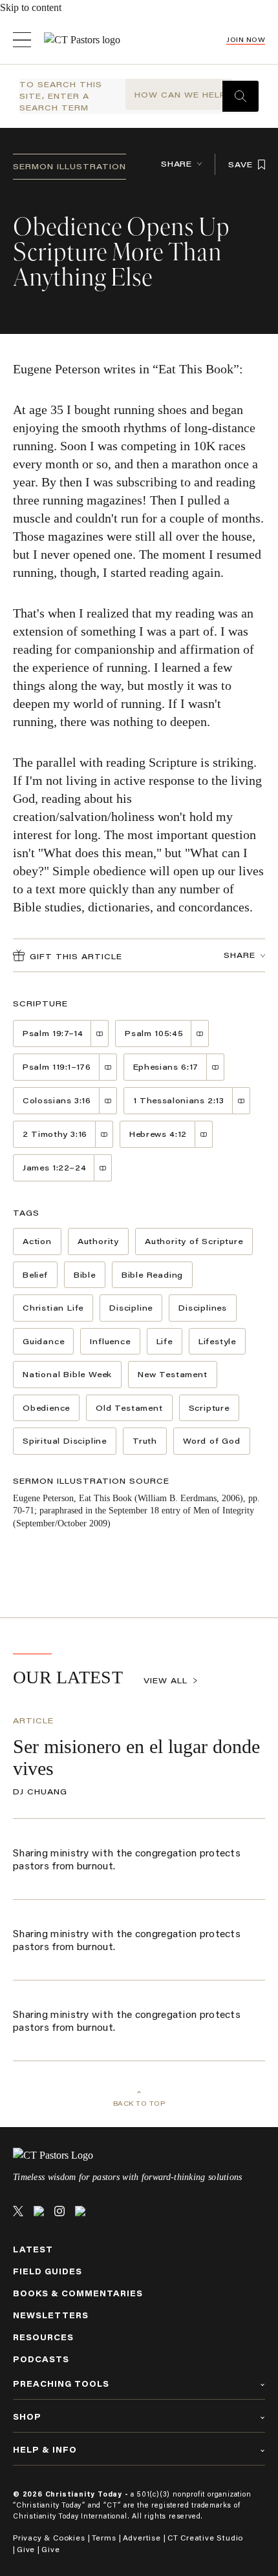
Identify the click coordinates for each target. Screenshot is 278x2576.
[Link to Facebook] (39, 2211)
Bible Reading (152, 1275)
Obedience (46, 1408)
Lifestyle (217, 1341)
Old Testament (129, 1408)
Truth (145, 1441)
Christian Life (53, 1308)
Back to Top (139, 2103)
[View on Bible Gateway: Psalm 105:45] (200, 1034)
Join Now (246, 40)
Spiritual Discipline (65, 1441)
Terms (104, 2538)
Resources (43, 2337)
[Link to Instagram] (59, 2211)
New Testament (172, 1374)
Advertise (142, 2538)
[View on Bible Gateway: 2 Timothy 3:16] (104, 1134)
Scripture (209, 1408)
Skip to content (31, 7)
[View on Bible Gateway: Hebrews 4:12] (204, 1134)
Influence (110, 1341)
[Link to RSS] (80, 2211)
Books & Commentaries (78, 2293)
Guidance (43, 1341)
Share (176, 164)
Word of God (212, 1441)
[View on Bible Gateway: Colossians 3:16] (108, 1101)
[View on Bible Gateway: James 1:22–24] (103, 1168)
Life (165, 1341)
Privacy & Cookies (49, 2538)
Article (33, 1720)
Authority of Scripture (194, 1241)
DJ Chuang (40, 1792)
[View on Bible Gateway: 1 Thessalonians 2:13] (241, 1101)
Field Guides (48, 2271)
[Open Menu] (22, 40)
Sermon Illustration (69, 166)
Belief (35, 1275)
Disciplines (203, 1308)
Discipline (131, 1308)
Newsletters (51, 2315)
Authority (98, 1241)
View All (166, 1680)
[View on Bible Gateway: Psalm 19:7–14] (100, 1034)
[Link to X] (18, 2211)
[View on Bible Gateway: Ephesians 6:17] (216, 1067)
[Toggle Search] (241, 96)
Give (26, 2549)
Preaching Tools (61, 2384)
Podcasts (41, 2359)
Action (37, 1241)
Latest (33, 2249)
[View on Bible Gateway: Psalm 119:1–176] (108, 1067)
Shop (27, 2417)
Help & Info (45, 2450)
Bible (85, 1275)
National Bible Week (67, 1374)
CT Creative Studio (205, 2538)
